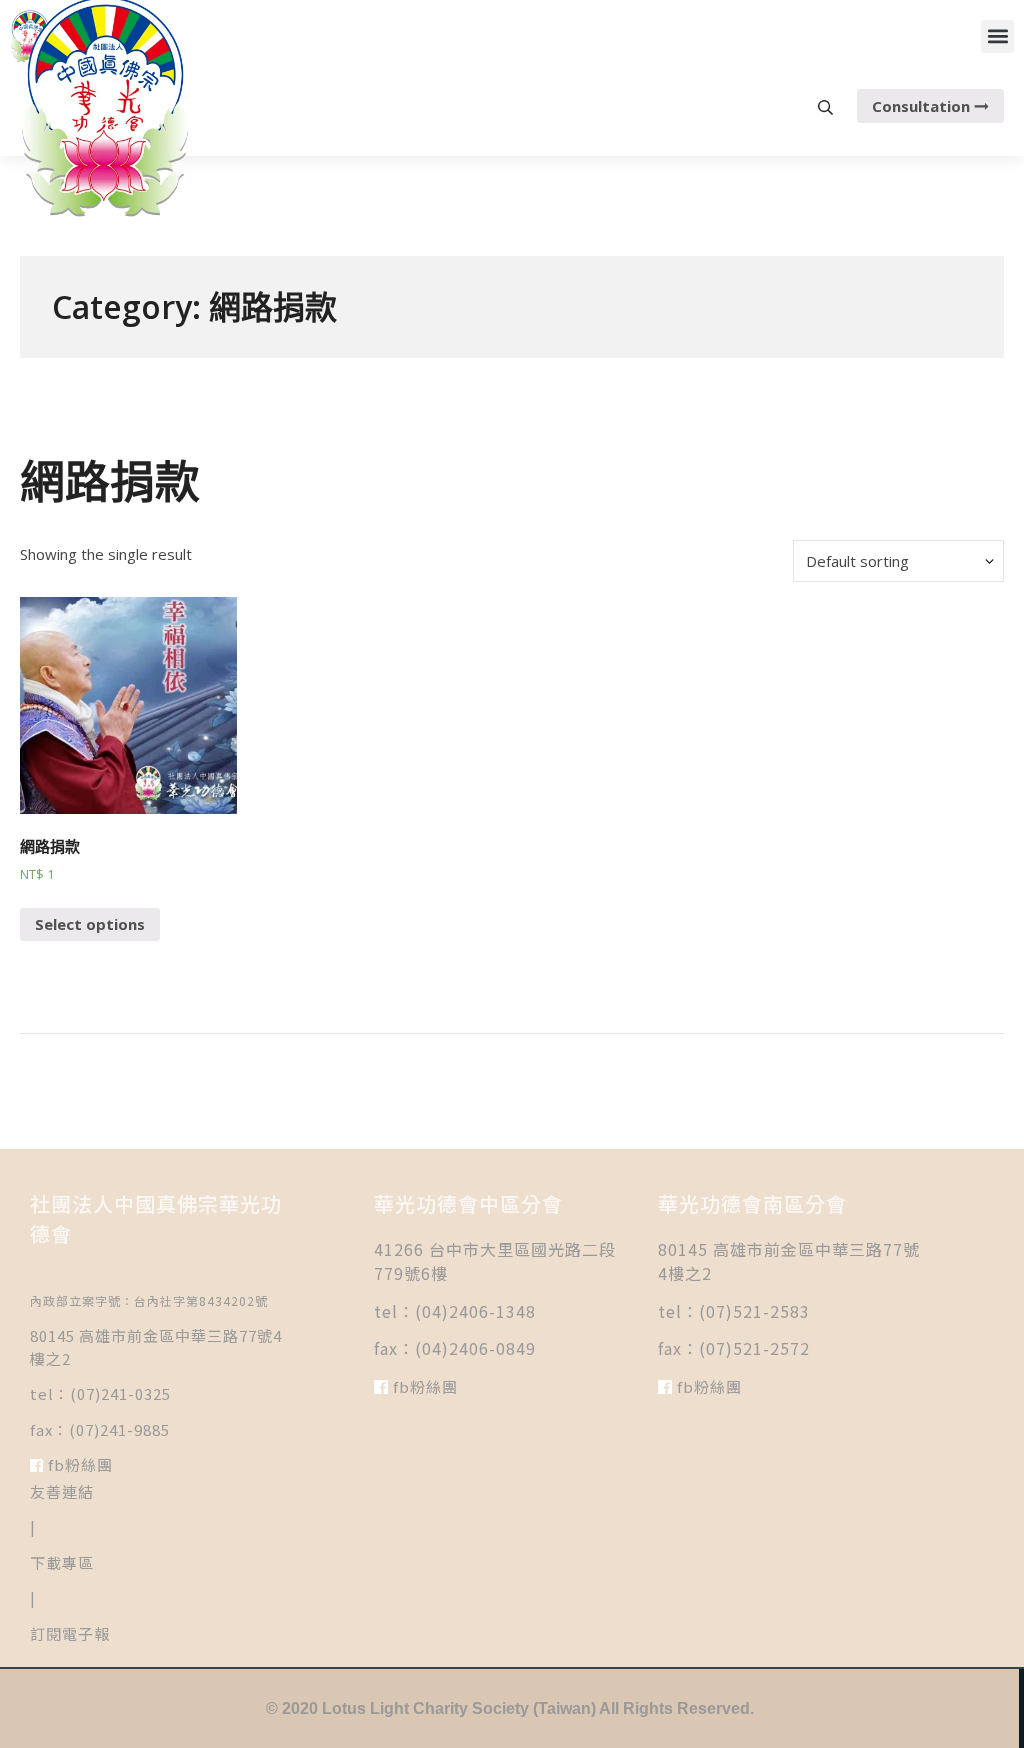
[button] (997, 36)
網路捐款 (110, 480)
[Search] (825, 106)
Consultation (923, 106)
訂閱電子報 (70, 1633)
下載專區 (62, 1562)
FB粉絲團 (78, 1464)
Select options (90, 924)
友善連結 (62, 1491)
